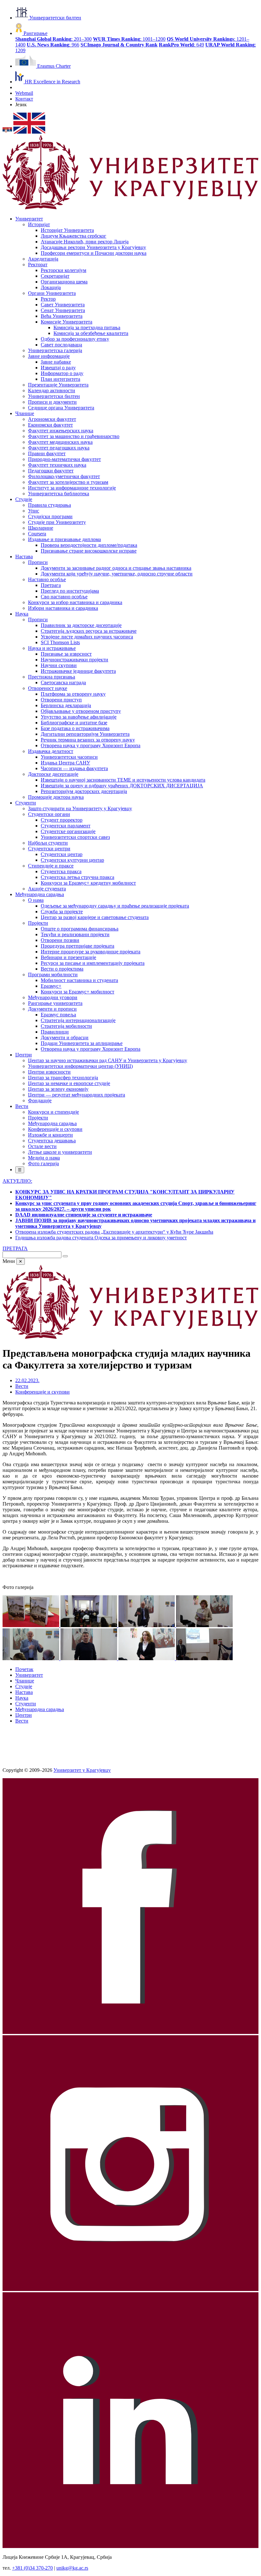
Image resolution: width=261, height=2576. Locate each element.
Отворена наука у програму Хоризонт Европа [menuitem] (91, 745)
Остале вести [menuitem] (42, 1146)
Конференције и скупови (42, 1392)
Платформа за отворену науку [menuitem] (73, 694)
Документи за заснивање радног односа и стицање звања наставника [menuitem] (116, 568)
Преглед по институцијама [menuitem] (70, 591)
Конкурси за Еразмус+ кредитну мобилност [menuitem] (88, 883)
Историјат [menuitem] (39, 224)
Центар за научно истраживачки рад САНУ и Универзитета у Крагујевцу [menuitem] (108, 1060)
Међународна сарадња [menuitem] (40, 894)
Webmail (24, 93)
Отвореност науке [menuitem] (48, 688)
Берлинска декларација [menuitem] (66, 705)
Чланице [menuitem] (25, 413)
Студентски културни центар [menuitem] (72, 860)
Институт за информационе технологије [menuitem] (72, 488)
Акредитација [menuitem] (43, 259)
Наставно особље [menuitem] (47, 579)
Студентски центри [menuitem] (49, 849)
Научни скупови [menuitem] (59, 665)
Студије (24, 1686)
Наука (22, 1698)
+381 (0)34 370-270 (32, 2568)
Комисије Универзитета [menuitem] (67, 322)
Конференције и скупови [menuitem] (55, 1129)
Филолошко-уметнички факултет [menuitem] (64, 476)
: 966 (53, 45)
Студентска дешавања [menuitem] (52, 1141)
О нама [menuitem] (36, 900)
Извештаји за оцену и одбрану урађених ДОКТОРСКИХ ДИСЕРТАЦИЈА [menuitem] (122, 786)
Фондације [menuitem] (40, 1100)
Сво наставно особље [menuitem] (64, 597)
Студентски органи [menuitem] (49, 814)
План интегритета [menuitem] (60, 379)
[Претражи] (65, 1256)
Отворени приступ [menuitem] (61, 700)
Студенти (26, 1704)
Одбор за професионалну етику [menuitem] (75, 339)
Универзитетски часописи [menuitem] (69, 757)
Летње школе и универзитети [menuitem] (60, 1152)
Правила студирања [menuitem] (49, 505)
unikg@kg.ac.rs (72, 2568)
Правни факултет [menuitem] (47, 453)
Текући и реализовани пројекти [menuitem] (75, 934)
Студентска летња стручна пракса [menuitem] (78, 877)
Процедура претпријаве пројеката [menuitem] (78, 946)
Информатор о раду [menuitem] (62, 373)
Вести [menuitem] (22, 1106)
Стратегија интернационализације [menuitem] (78, 1020)
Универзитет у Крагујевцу (82, 1770)
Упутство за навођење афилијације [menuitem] (79, 717)
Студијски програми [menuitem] (50, 516)
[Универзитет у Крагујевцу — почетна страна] (130, 208)
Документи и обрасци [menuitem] (65, 1037)
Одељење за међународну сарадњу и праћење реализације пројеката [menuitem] (115, 906)
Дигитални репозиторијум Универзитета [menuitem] (85, 734)
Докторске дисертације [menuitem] (53, 774)
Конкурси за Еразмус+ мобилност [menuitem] (78, 992)
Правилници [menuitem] (55, 1032)
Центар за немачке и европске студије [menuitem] (69, 1083)
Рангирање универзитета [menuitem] (55, 1003)
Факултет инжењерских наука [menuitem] (61, 431)
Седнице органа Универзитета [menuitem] (61, 408)
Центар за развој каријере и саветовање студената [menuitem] (95, 917)
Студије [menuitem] (24, 499)
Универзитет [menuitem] (29, 219)
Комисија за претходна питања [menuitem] (87, 327)
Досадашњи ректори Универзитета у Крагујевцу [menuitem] (93, 247)
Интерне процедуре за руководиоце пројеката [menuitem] (91, 952)
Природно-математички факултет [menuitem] (64, 459)
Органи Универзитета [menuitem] (52, 293)
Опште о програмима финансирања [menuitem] (80, 929)
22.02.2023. (27, 1380)
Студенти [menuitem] (26, 803)
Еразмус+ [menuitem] (51, 986)
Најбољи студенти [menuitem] (48, 843)
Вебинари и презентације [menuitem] (68, 957)
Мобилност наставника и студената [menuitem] (79, 980)
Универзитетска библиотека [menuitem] (59, 494)
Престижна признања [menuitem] (52, 677)
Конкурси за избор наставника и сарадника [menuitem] (75, 602)
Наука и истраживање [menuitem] (52, 648)
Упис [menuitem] (34, 511)
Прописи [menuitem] (38, 562)
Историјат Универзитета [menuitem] (67, 230)
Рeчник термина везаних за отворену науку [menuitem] (88, 740)
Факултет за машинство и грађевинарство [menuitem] (74, 436)
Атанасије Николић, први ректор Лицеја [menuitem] (85, 242)
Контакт (24, 99)
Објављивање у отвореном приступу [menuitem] (81, 711)
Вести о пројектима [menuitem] (62, 969)
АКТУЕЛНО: (17, 1181)
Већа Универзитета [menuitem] (62, 316)
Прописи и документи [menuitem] (52, 402)
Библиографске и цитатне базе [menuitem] (74, 723)
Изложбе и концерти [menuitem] (50, 1135)
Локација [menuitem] (51, 287)
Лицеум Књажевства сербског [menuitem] (74, 236)
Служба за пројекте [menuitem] (62, 912)
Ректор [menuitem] (48, 299)
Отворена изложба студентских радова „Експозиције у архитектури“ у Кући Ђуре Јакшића (114, 1232)
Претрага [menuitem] (51, 585)
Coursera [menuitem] (37, 534)
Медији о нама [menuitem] (44, 1158)
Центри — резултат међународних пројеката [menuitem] (77, 1095)
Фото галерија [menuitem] (43, 1163)
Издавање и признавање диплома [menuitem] (64, 539)
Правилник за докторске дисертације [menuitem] (81, 625)
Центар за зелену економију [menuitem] (58, 1089)
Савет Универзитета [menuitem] (63, 305)
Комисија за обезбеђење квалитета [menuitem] (91, 333)
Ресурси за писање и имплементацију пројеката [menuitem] (93, 963)
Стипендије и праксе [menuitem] (51, 866)
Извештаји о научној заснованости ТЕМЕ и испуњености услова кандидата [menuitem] (123, 780)
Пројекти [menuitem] (38, 923)
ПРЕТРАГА (15, 1248)
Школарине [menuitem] (41, 528)
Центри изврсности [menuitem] (49, 1072)
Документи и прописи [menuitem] (52, 1009)
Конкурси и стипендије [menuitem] (53, 1112)
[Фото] (32, 1625)
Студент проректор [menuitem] (62, 820)
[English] (29, 132)
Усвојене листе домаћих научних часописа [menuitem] (87, 637)
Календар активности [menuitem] (52, 390)
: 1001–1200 (129, 39)
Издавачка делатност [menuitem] (51, 751)
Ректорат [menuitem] (38, 265)
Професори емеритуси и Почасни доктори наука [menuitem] (94, 253)
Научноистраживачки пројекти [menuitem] (74, 660)
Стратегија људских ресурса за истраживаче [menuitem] (89, 631)
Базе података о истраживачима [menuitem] (75, 728)
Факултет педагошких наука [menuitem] (59, 448)
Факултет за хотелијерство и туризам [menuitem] (68, 482)
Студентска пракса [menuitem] (61, 871)
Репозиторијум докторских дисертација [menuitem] (84, 791)
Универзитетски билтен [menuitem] (54, 396)
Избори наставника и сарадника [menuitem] (63, 608)
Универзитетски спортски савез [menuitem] (75, 837)
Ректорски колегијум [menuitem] (63, 270)
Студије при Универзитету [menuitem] (57, 522)
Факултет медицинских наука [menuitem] (60, 442)
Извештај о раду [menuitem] (58, 368)
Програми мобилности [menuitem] (53, 975)
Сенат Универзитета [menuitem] (63, 310)
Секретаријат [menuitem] (55, 276)
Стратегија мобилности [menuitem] (66, 1026)
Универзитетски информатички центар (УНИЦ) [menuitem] (80, 1066)
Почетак (24, 1669)
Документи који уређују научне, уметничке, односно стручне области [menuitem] (117, 574)
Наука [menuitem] (22, 614)
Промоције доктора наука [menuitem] (56, 797)
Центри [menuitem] (24, 1055)
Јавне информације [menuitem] (49, 356)
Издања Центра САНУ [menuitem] (65, 763)
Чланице (25, 1681)
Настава (24, 1692)
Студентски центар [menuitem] (62, 854)
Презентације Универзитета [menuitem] (58, 385)
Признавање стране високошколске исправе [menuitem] (89, 551)
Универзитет (29, 1675)
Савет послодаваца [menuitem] (61, 345)
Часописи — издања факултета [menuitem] (74, 768)
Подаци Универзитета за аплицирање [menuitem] (82, 1043)
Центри (24, 1715)
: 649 (181, 45)
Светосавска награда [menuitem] (63, 682)
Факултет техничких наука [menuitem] (57, 465)
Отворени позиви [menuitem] (60, 940)
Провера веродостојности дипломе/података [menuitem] (89, 545)
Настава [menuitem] (24, 557)
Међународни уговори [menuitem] (53, 997)
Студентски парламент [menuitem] (66, 826)
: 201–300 (53, 39)
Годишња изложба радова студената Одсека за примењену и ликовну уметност (101, 1238)
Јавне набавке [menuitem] (56, 362)
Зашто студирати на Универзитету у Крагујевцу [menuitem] (80, 808)
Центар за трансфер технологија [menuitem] (63, 1078)
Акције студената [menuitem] (47, 889)
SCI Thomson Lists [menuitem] (60, 642)
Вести (22, 1386)
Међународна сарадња (40, 1709)
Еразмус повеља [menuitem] (58, 1015)
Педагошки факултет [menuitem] (51, 471)
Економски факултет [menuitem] (50, 425)
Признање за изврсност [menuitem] (66, 654)
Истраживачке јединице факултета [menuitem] (78, 671)
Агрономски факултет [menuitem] (52, 419)
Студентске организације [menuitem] (68, 831)
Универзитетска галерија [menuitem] (55, 350)
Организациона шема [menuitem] (64, 282)
